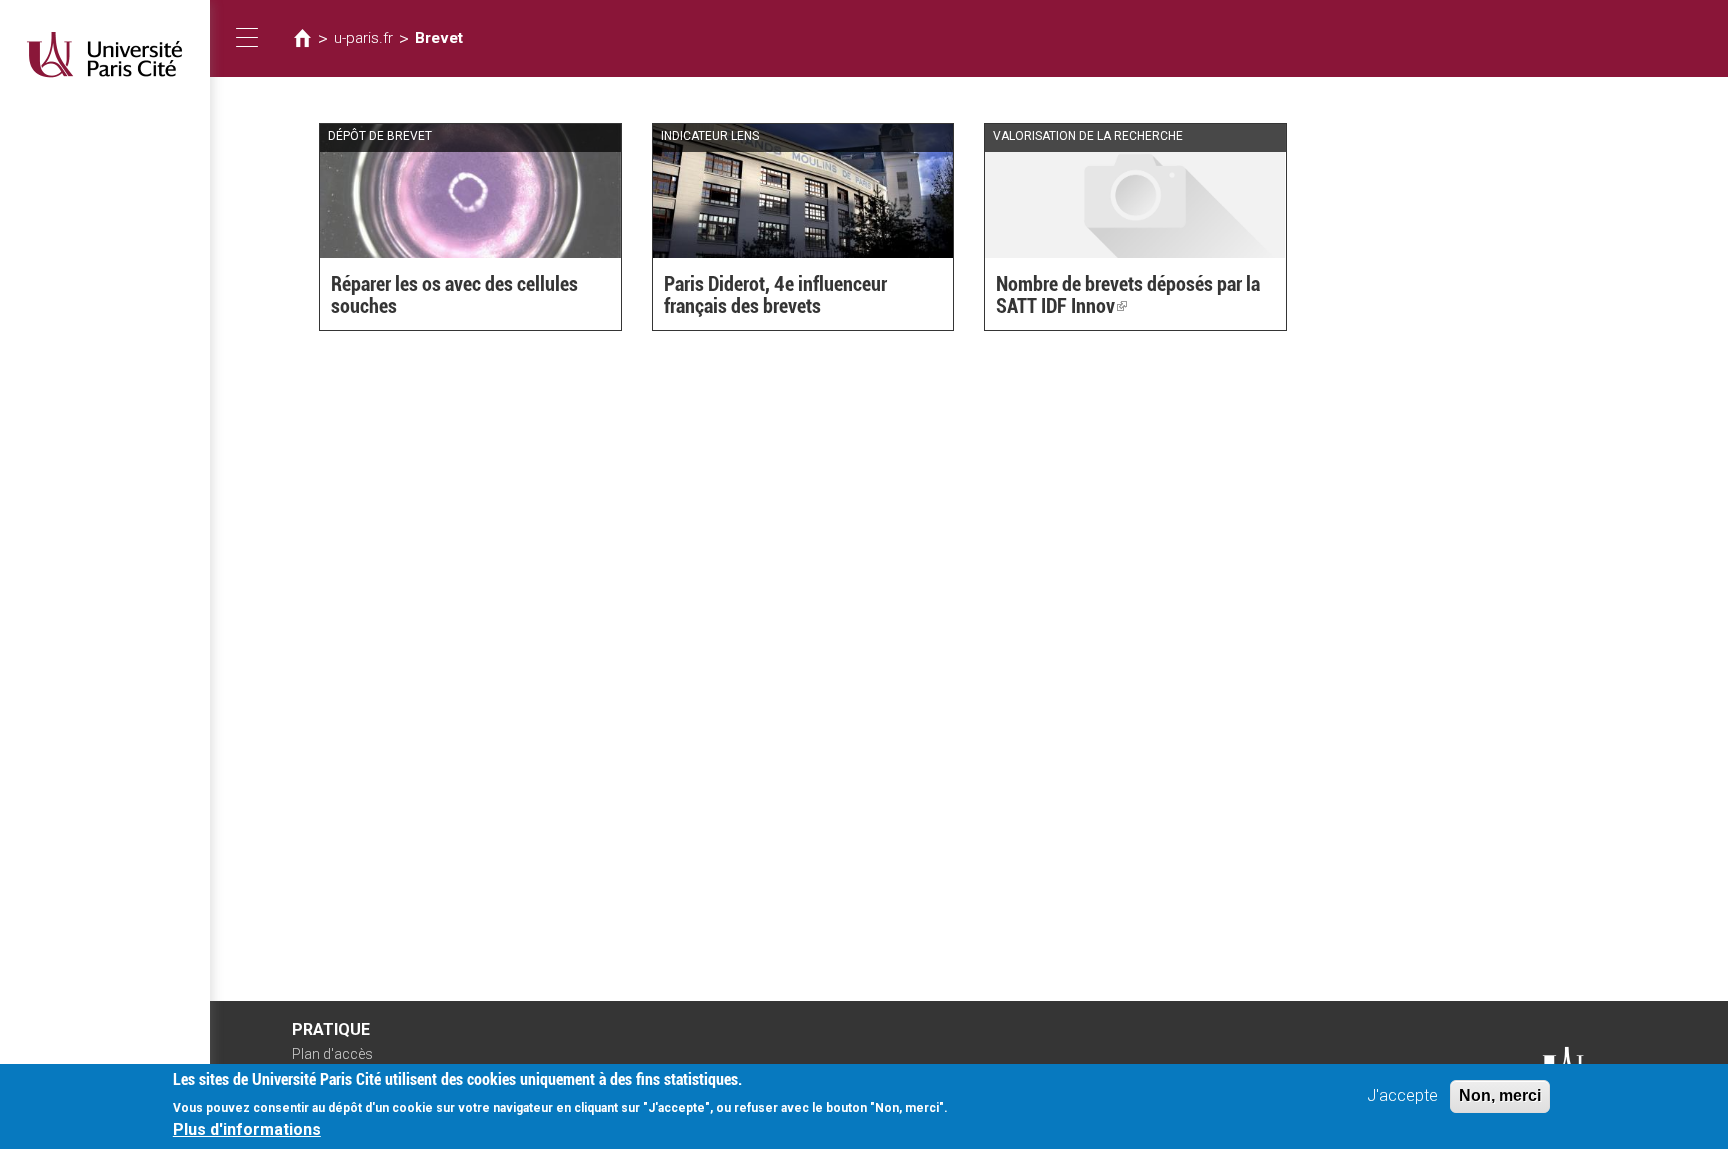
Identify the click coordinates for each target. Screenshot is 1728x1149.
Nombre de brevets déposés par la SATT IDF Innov (1128, 295)
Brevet (439, 38)
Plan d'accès (332, 1054)
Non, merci (1500, 1095)
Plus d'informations (247, 1129)
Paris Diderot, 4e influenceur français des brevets (775, 295)
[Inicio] (105, 54)
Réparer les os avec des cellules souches (454, 295)
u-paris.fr (363, 38)
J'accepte (1402, 1095)
